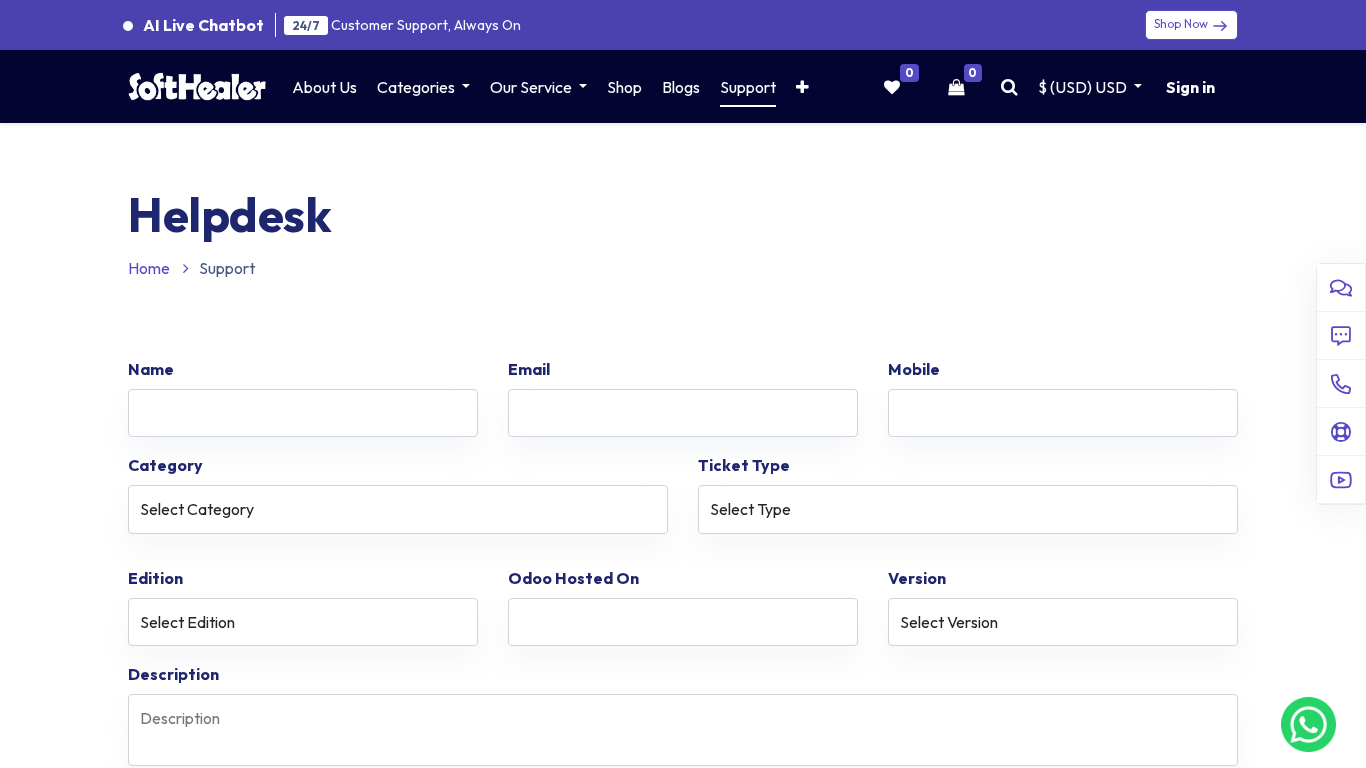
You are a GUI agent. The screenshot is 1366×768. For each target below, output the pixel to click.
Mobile (914, 369)
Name (151, 369)
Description (173, 674)
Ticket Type (744, 465)
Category (165, 465)
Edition (155, 578)
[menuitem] (324, 87)
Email (529, 369)
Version (917, 578)
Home (150, 268)
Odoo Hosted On (573, 578)
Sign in (1190, 87)
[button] (802, 87)
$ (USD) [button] (1082, 87)
